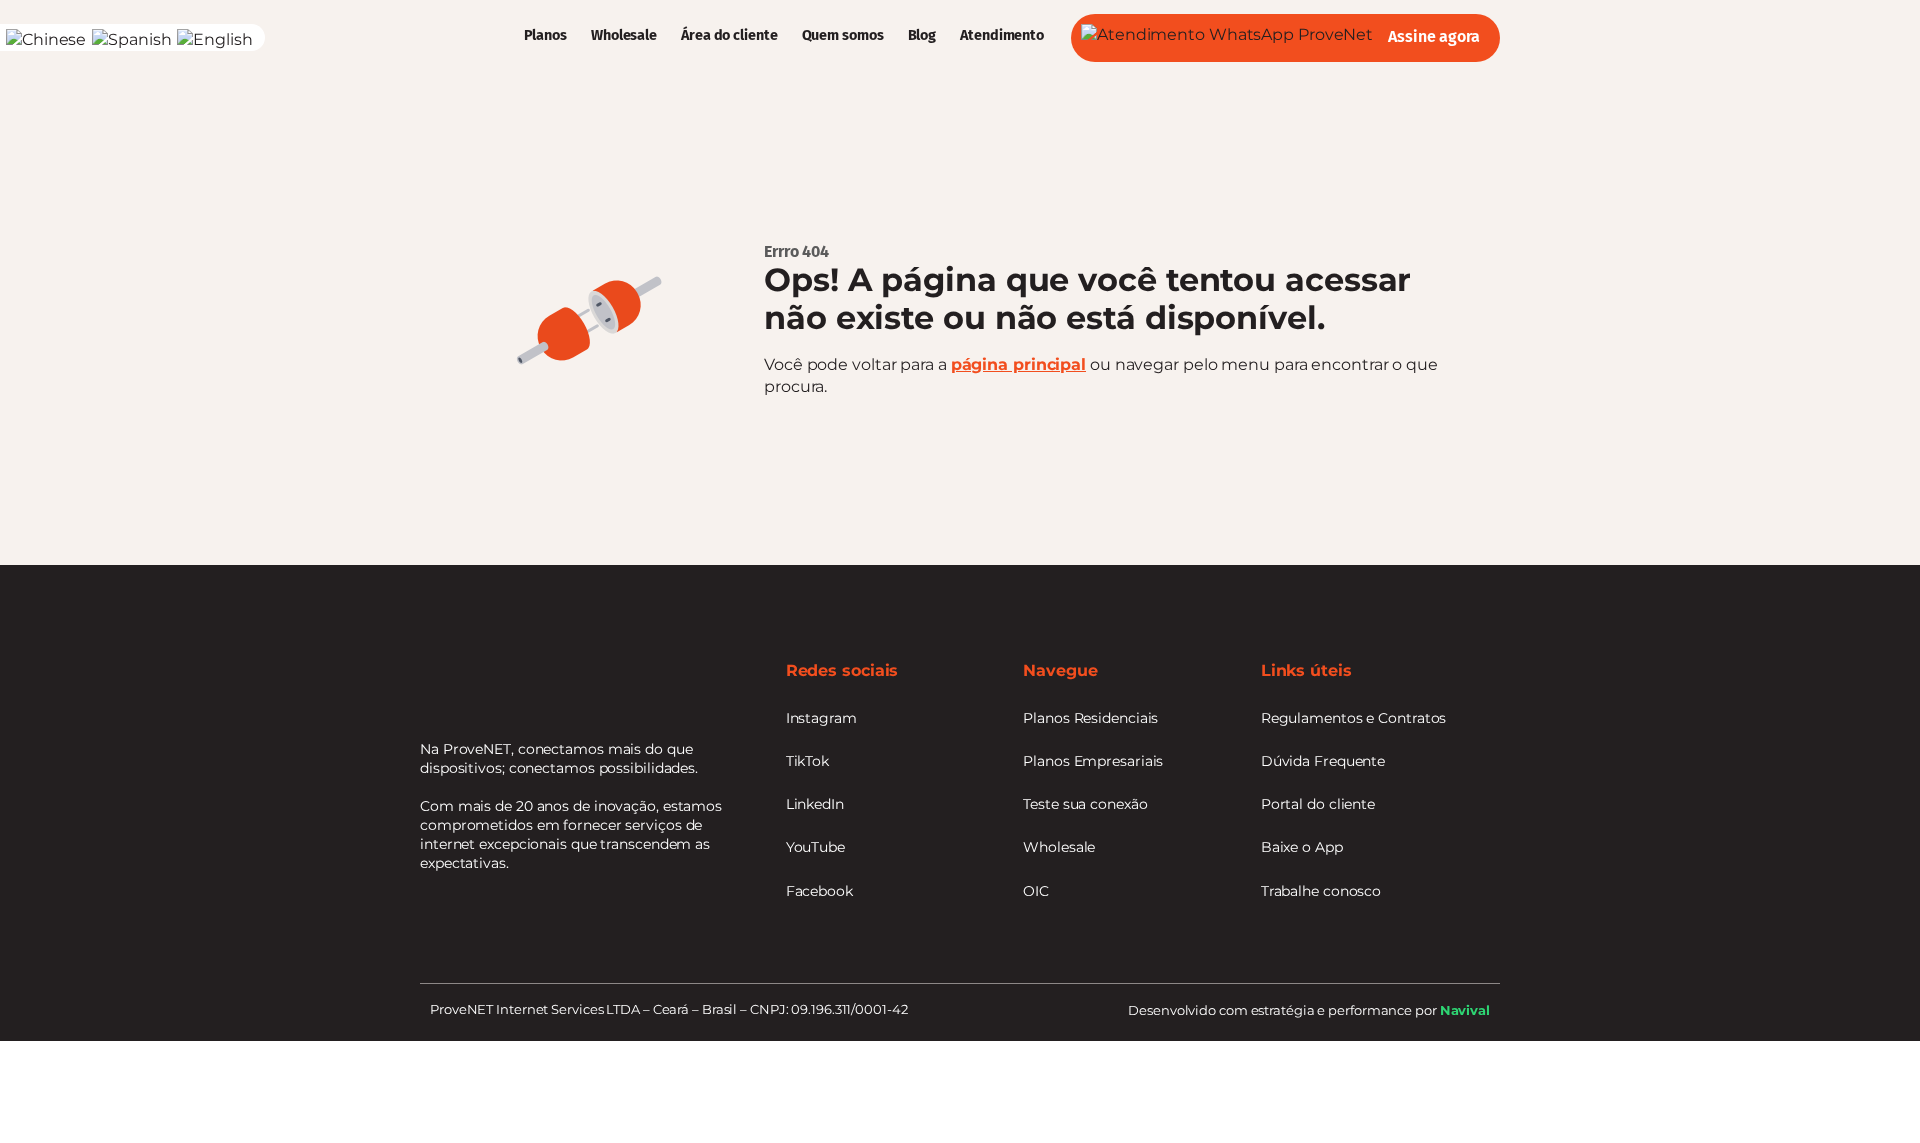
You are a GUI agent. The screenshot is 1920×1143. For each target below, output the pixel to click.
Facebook (819, 891)
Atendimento (1002, 35)
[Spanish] (134, 39)
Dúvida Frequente (1323, 761)
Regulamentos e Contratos (1354, 718)
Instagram (821, 718)
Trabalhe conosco (1321, 891)
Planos (545, 35)
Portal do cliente (1318, 804)
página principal (1018, 364)
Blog (922, 35)
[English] (215, 39)
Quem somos (843, 35)
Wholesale (624, 35)
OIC (1036, 891)
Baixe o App (1302, 847)
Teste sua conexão (1085, 804)
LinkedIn (815, 804)
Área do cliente (729, 35)
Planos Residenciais (1090, 718)
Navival (1465, 1010)
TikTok (807, 761)
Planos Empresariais (1093, 761)
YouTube (815, 847)
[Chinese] (49, 39)
